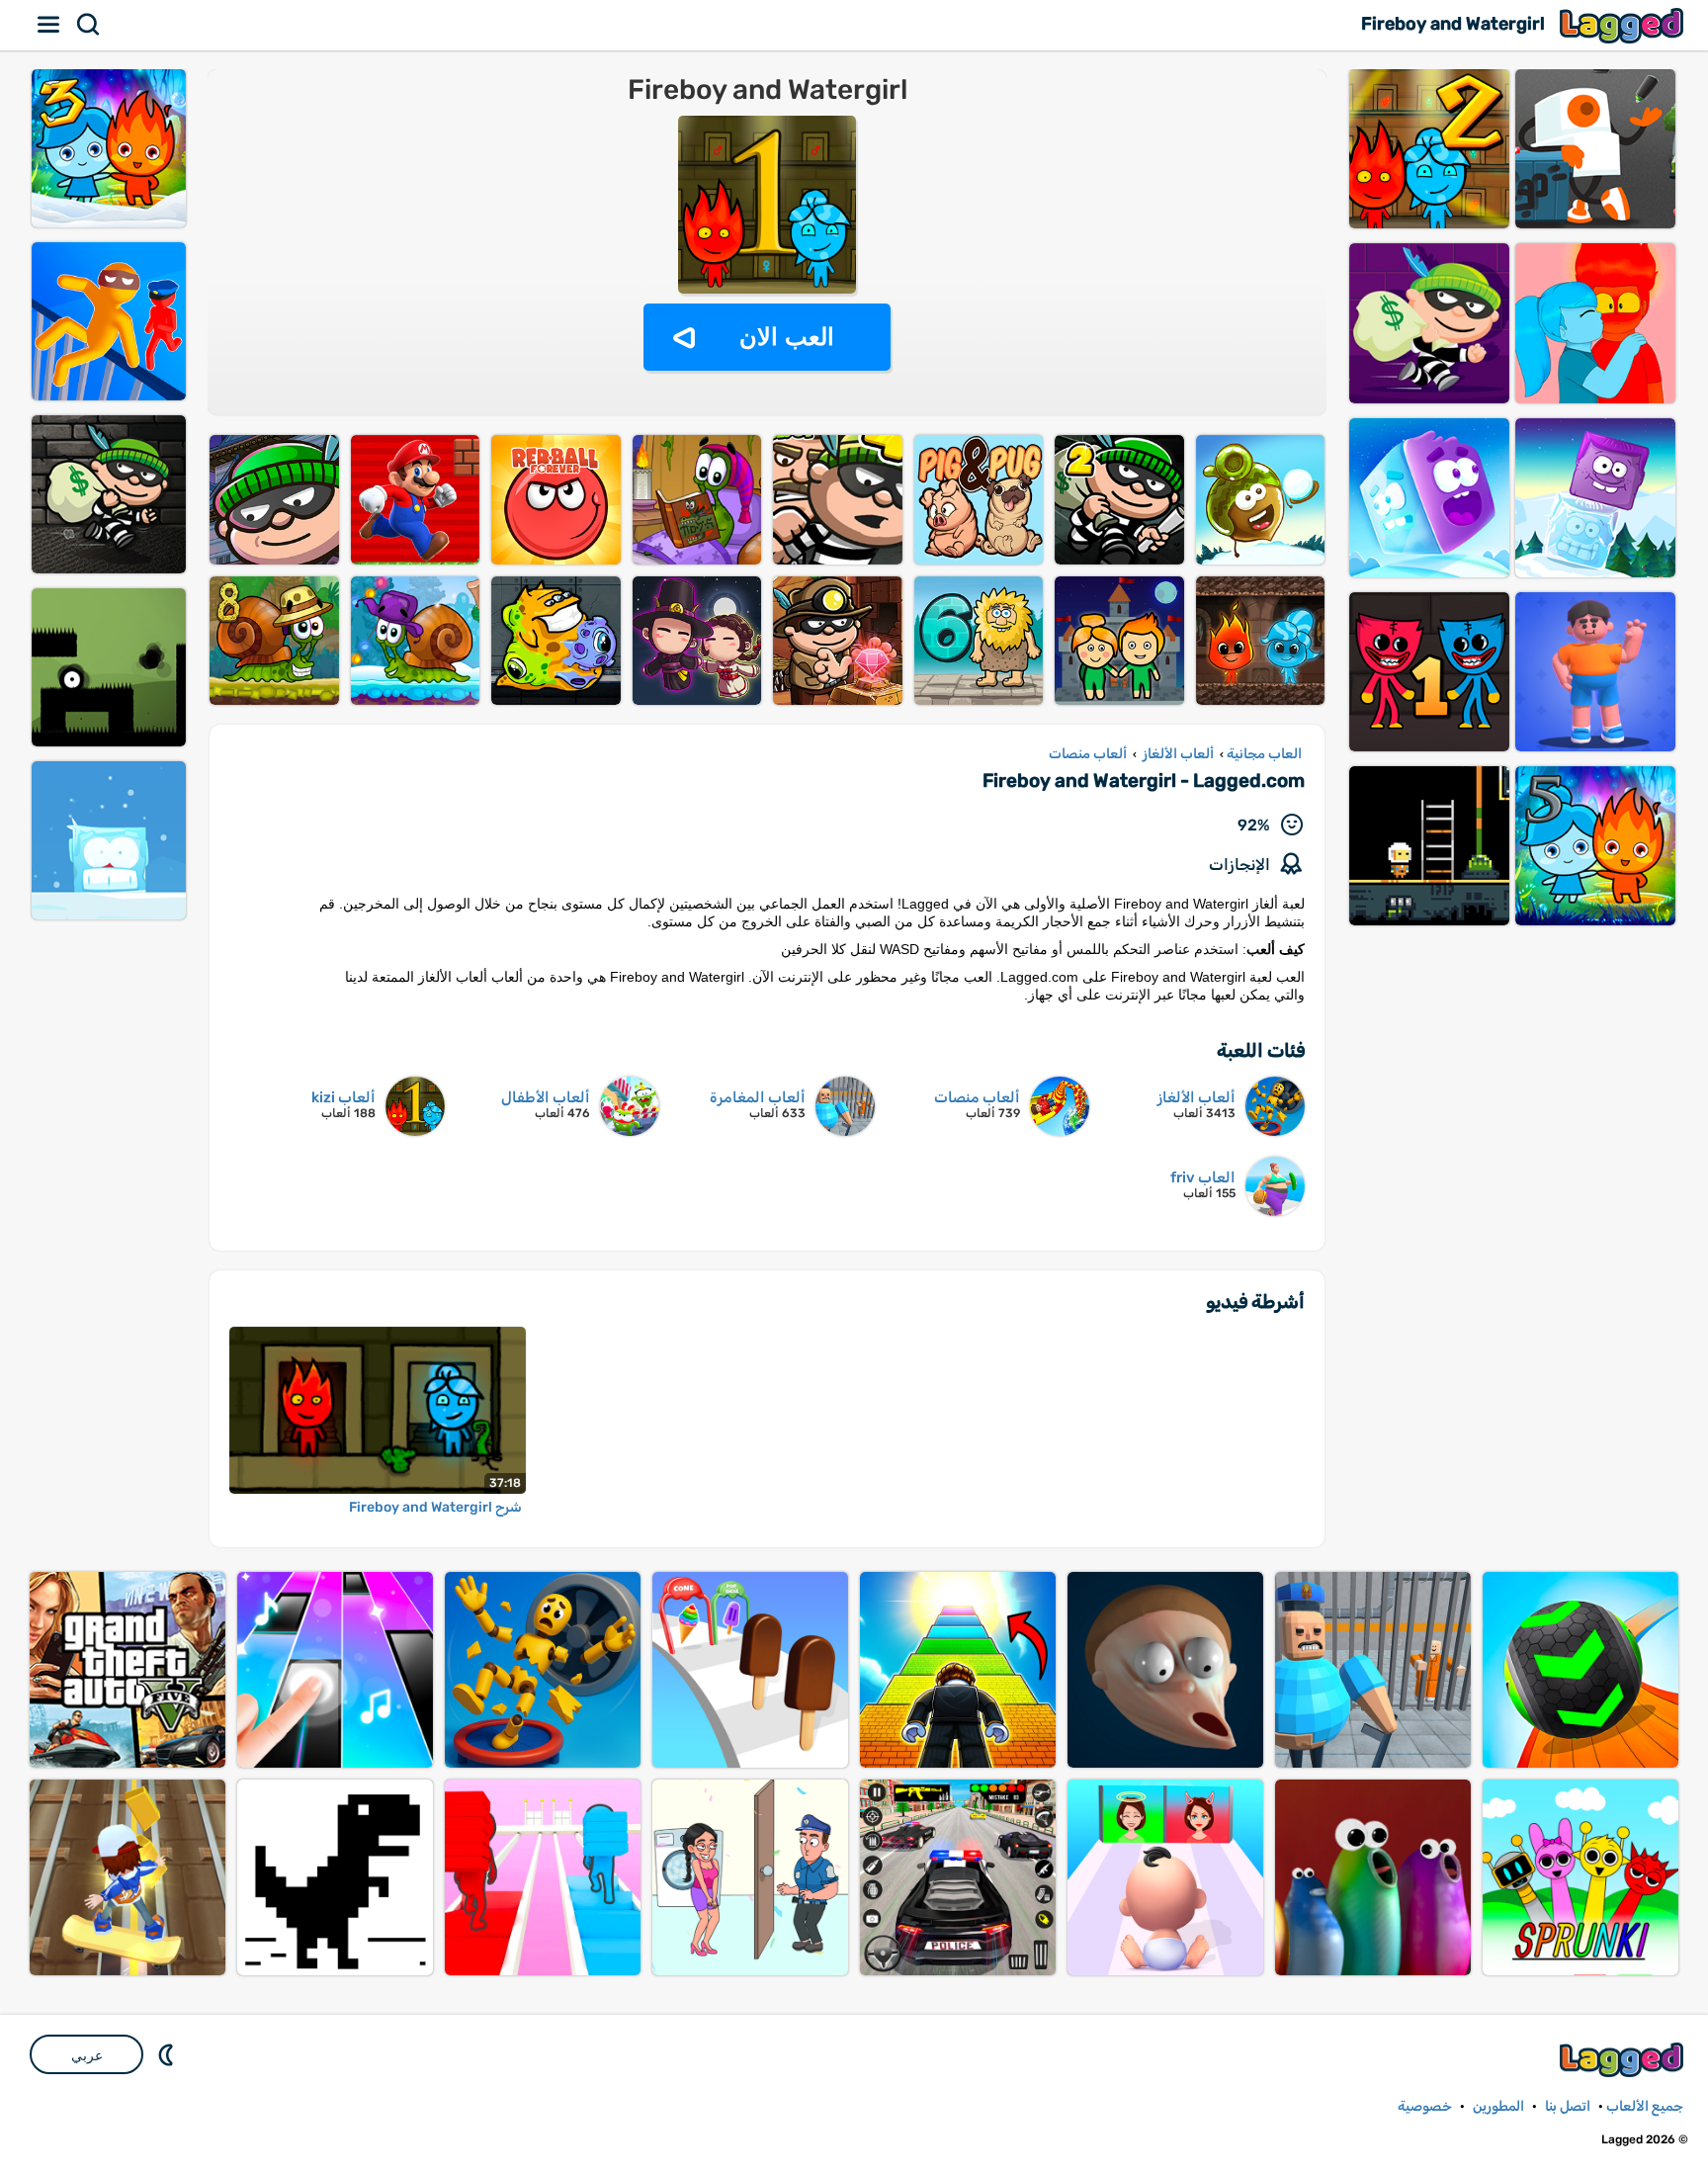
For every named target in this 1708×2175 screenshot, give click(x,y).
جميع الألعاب (1645, 2106)
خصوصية (1425, 2106)
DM (168, 2054)
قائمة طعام (49, 25)
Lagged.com (1624, 2060)
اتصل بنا (1568, 2106)
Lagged (1624, 25)
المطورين (1498, 2106)
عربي (87, 2055)
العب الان (787, 337)
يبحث (89, 25)
